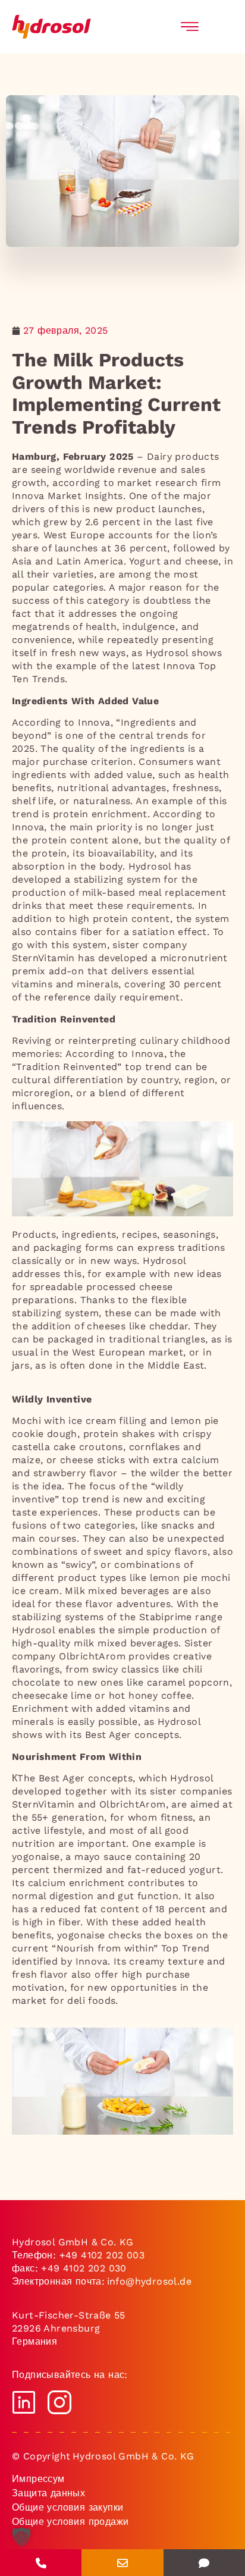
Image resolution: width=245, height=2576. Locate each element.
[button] (21, 2546)
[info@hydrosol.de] (122, 2563)
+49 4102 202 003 (102, 2255)
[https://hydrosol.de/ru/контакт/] (204, 2563)
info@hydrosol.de (148, 2281)
